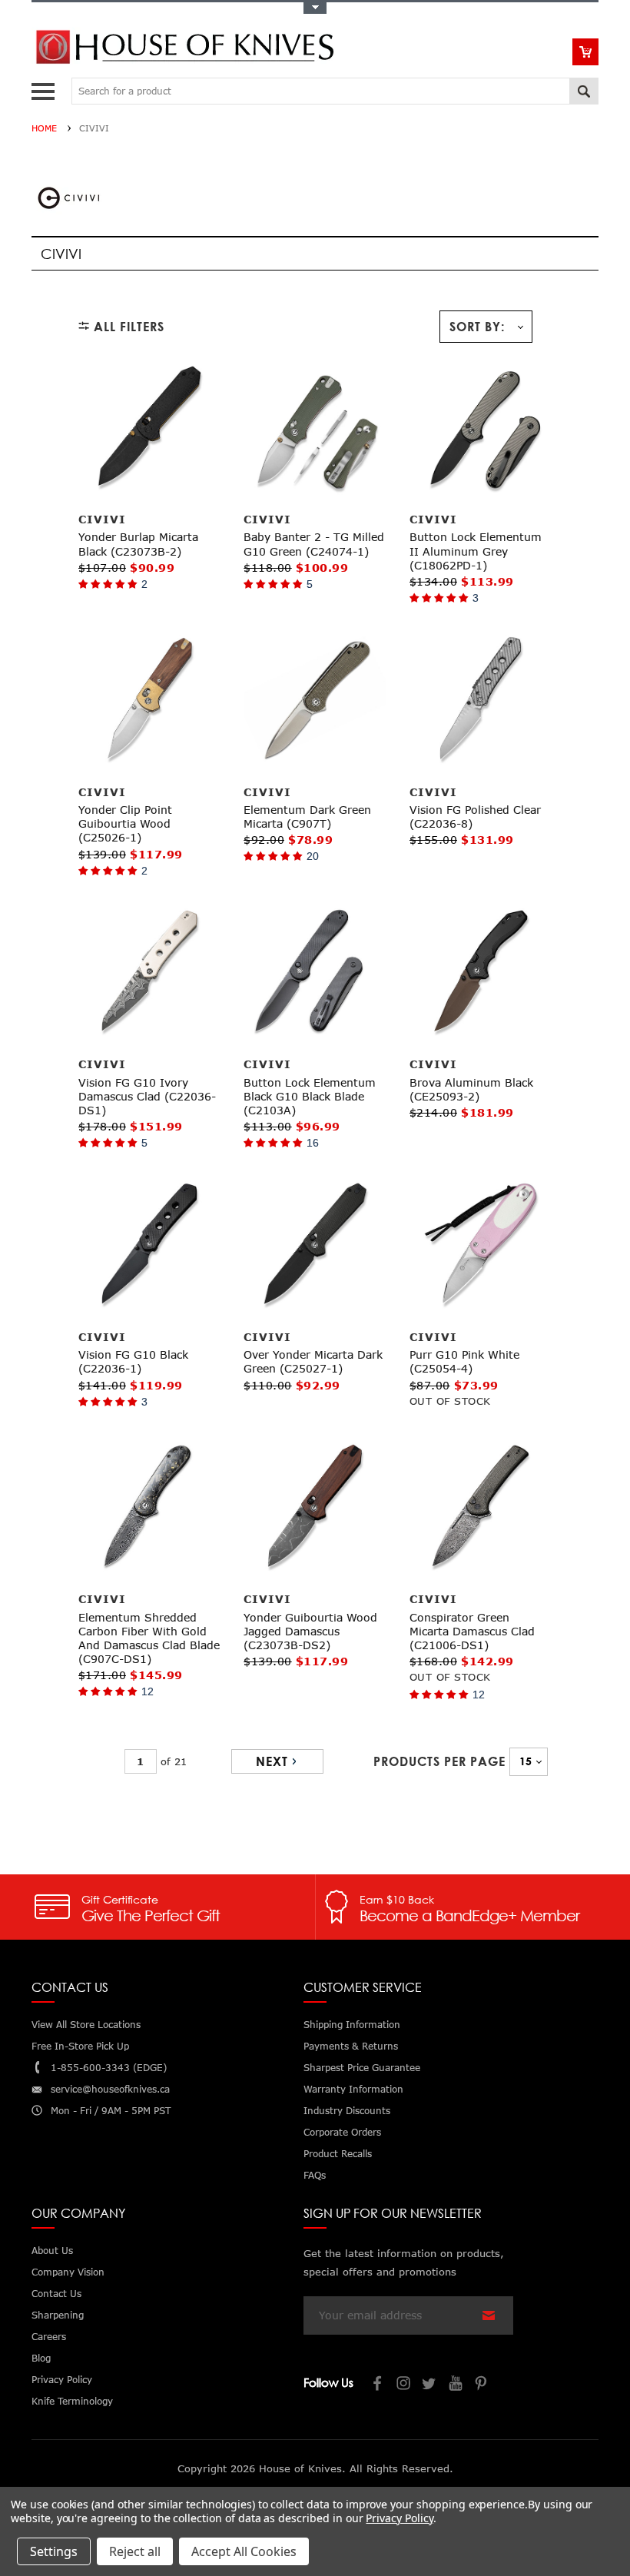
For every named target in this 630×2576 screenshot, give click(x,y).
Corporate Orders (342, 2132)
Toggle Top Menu (315, 8)
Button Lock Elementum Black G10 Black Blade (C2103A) (310, 1096)
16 (313, 1143)
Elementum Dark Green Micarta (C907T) (307, 817)
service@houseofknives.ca (110, 2089)
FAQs (315, 2175)
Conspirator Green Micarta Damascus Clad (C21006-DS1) (472, 1631)
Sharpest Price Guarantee (362, 2068)
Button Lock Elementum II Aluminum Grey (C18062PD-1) (476, 551)
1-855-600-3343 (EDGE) (109, 2068)
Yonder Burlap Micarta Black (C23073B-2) (138, 544)
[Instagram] (404, 2385)
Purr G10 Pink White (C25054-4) (464, 1361)
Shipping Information (352, 2025)
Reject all (135, 2551)
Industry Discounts (347, 2111)
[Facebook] (378, 2385)
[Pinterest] (482, 2385)
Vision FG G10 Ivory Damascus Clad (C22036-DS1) (147, 1096)
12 (148, 1691)
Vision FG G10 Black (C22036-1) (133, 1361)
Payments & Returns (351, 2046)
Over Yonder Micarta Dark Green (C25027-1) (313, 1361)
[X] (430, 2385)
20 (313, 856)
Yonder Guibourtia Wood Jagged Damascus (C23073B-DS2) (310, 1631)
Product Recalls (338, 2154)
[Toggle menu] (45, 88)
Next (272, 1761)
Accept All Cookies (244, 2551)
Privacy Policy (399, 2518)
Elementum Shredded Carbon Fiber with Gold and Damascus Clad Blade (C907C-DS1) (149, 1638)
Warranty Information (353, 2089)
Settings (54, 2551)
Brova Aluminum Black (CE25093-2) (471, 1089)
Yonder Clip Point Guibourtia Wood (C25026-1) (125, 823)
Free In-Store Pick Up (80, 2046)
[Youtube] (456, 2385)
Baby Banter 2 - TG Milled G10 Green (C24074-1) (314, 544)
